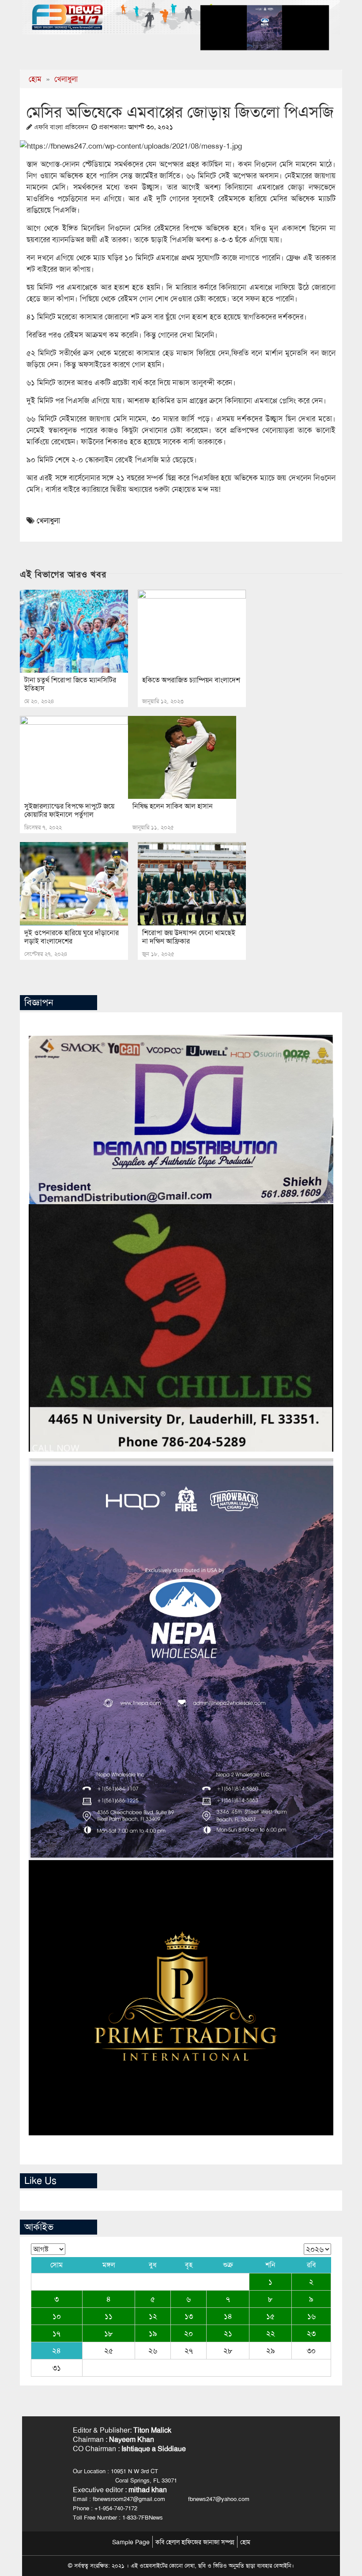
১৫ (270, 2316)
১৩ (189, 2316)
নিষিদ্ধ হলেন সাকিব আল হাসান (173, 806)
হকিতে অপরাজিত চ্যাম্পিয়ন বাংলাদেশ (191, 680)
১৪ (228, 2316)
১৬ (311, 2316)
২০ (189, 2333)
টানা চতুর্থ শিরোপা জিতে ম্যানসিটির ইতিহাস (70, 684)
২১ (228, 2333)
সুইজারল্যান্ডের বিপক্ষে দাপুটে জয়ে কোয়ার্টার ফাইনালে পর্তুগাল (69, 810)
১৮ (109, 2333)
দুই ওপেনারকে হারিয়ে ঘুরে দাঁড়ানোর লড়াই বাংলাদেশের (72, 937)
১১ (109, 2316)
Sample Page (131, 2542)
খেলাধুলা (66, 79)
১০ (57, 2316)
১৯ (153, 2333)
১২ (153, 2316)
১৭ (57, 2333)
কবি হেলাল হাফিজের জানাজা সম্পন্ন (195, 2542)
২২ (271, 2333)
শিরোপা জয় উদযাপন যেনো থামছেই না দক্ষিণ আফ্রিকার (189, 937)
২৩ (311, 2333)
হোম (35, 79)
